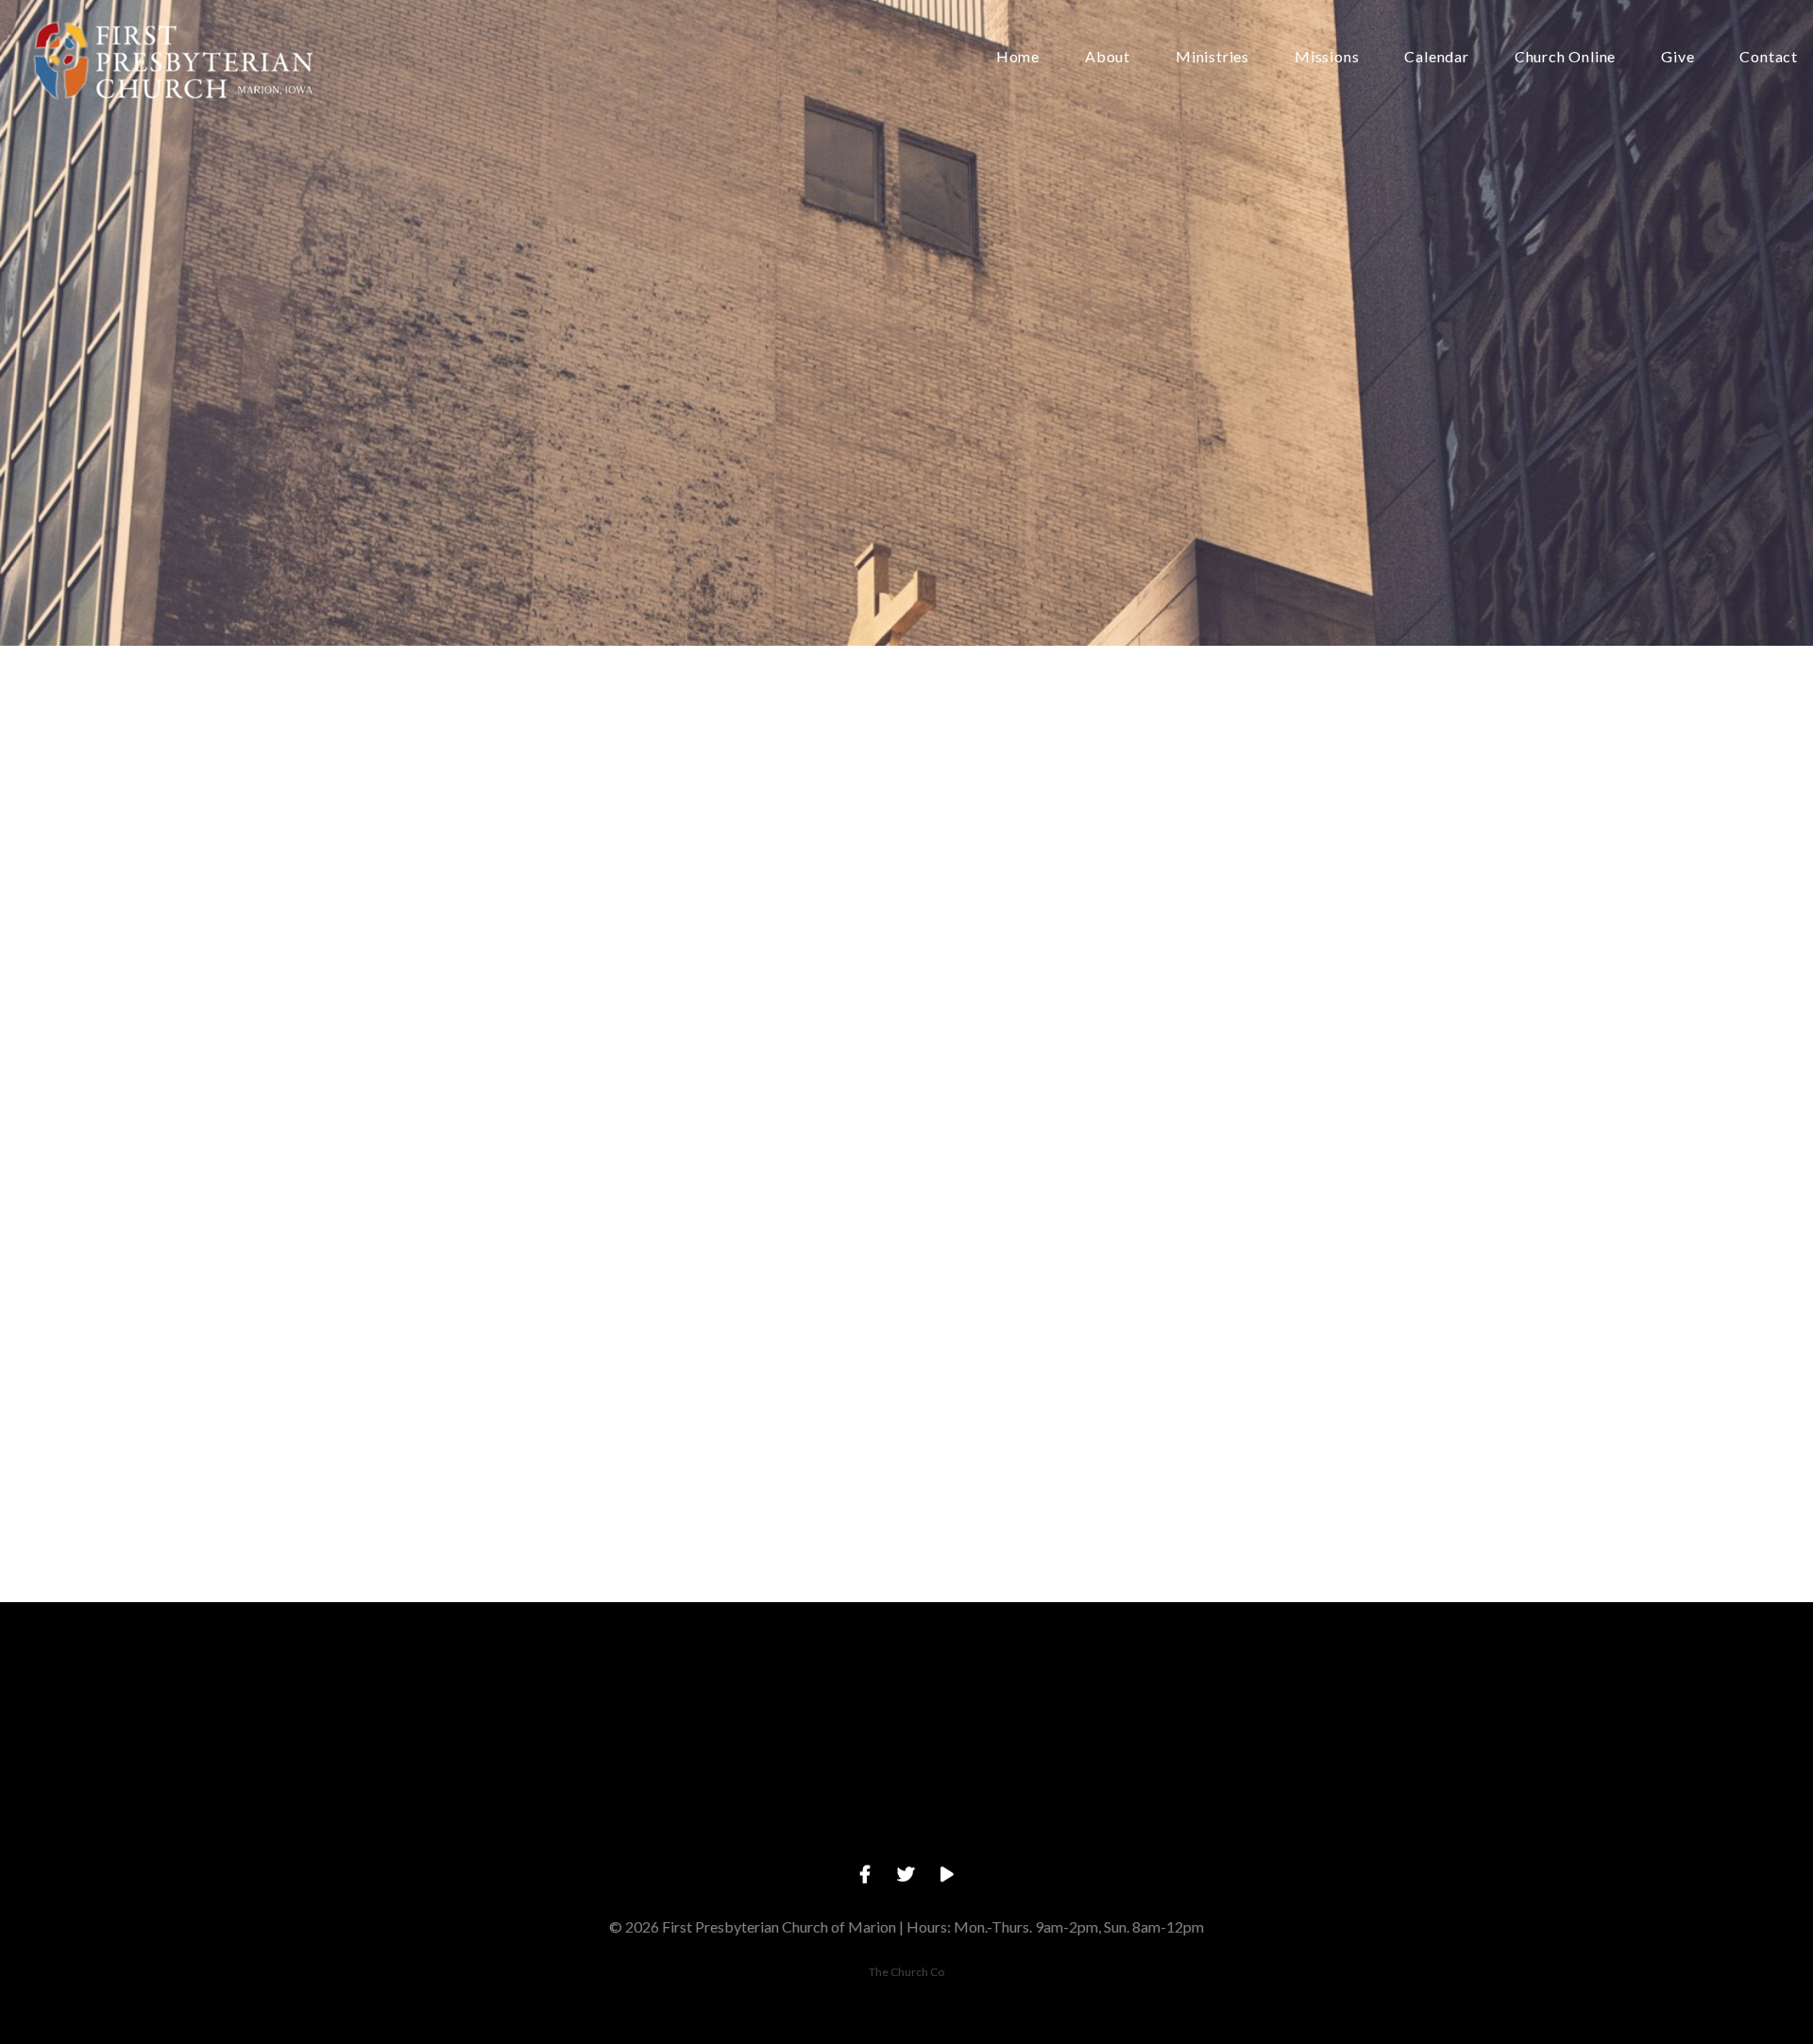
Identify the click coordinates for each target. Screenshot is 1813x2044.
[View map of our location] (1042, 1706)
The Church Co (906, 1972)
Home (1018, 57)
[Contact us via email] (501, 1706)
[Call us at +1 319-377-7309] (771, 1706)
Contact (1769, 57)
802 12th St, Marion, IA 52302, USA (1041, 1812)
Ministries (1212, 57)
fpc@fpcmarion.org (501, 1812)
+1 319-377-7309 (771, 1812)
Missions (1327, 57)
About (1108, 57)
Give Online (1312, 1812)
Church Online (1565, 57)
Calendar (1436, 57)
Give (1677, 57)
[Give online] (1312, 1706)
